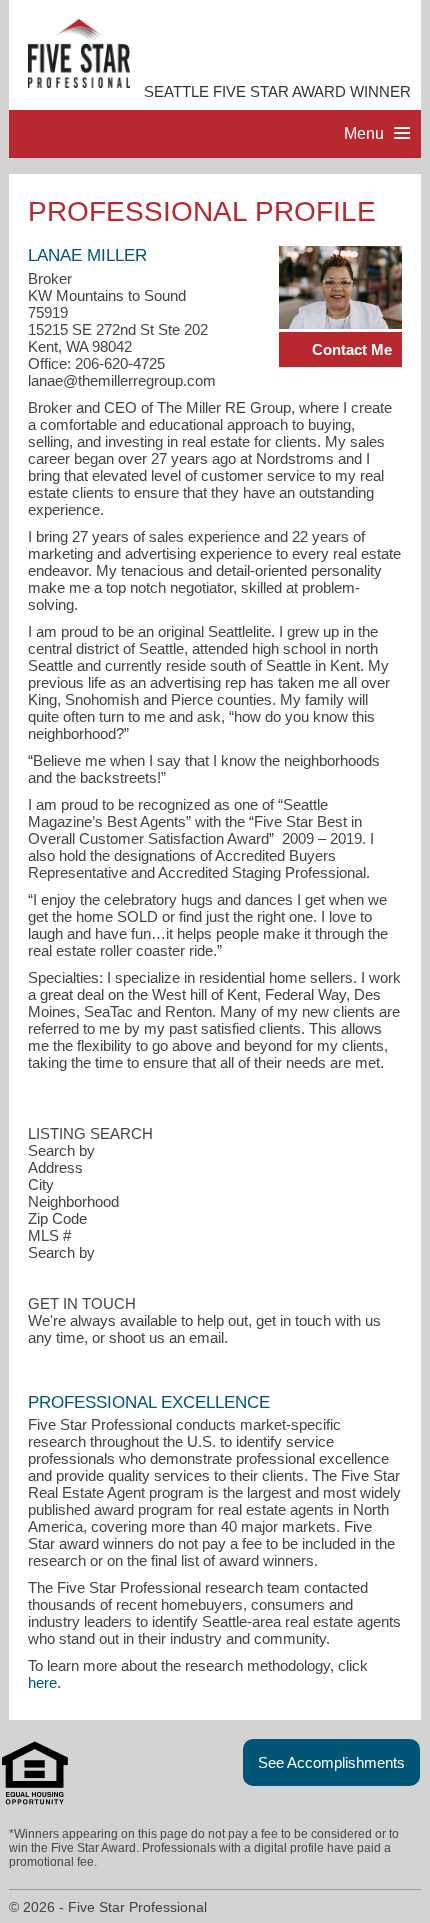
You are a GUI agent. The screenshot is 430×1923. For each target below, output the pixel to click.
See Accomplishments (331, 1762)
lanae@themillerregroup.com (122, 380)
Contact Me (352, 349)
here (42, 1682)
